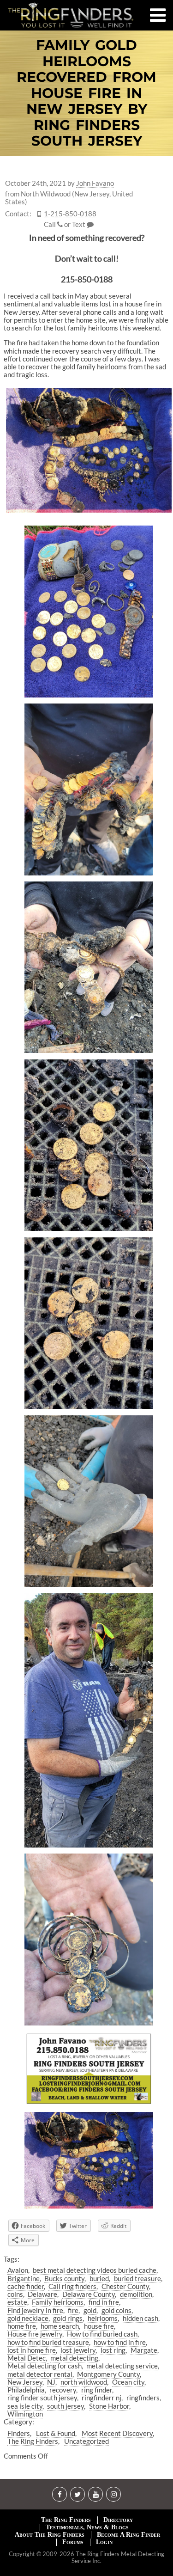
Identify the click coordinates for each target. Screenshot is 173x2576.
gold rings (68, 2318)
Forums (73, 2542)
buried (99, 2278)
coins (15, 2294)
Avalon (18, 2270)
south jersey (66, 2406)
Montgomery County (108, 2374)
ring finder (97, 2390)
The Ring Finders (33, 2441)
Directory (118, 2520)
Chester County (125, 2286)
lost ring (113, 2350)
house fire (99, 2326)
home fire (22, 2326)
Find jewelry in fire (35, 2310)
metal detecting (74, 2358)
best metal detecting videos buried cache (95, 2270)
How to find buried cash (102, 2334)
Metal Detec (27, 2358)
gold (90, 2310)
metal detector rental (40, 2374)
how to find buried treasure (48, 2342)
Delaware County (89, 2294)
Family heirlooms (58, 2302)
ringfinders (143, 2398)
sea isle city (25, 2406)
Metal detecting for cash (45, 2366)
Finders (19, 2433)
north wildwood (84, 2382)
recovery (63, 2390)
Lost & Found (56, 2433)
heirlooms (103, 2318)
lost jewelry (78, 2350)
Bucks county (64, 2278)
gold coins (116, 2310)
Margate (144, 2350)
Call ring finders (72, 2286)
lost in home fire (32, 2350)
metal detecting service (122, 2366)
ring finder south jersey (42, 2398)
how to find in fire (120, 2342)
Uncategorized (86, 2441)
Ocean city (128, 2382)
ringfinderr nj (101, 2398)
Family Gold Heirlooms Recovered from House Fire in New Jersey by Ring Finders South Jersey (86, 93)
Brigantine (24, 2278)
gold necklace (28, 2318)
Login (104, 2542)
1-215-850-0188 (70, 214)
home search (60, 2326)
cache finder (26, 2286)
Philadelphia (26, 2390)
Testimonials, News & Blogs (87, 2527)
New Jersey (25, 2382)
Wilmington (25, 2414)
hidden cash (140, 2318)
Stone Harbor (109, 2406)
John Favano (95, 183)
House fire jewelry (35, 2334)
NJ (51, 2382)
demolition (136, 2294)
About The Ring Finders (50, 2535)
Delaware (42, 2294)
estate (17, 2302)
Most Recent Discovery (117, 2433)
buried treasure (137, 2278)
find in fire (104, 2302)
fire (73, 2310)
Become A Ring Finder (128, 2535)
